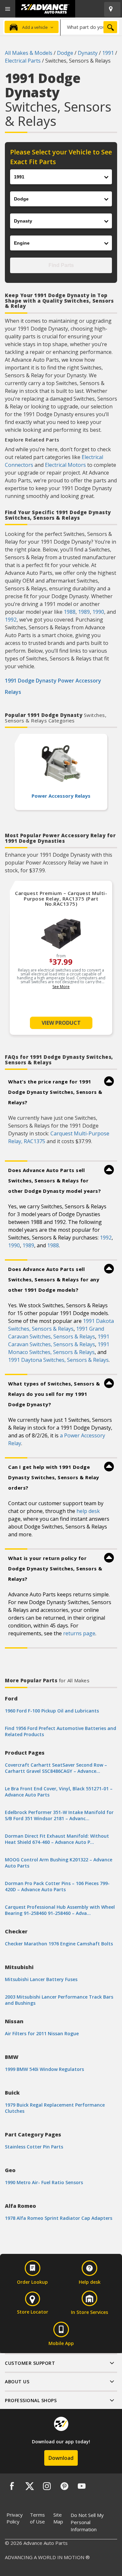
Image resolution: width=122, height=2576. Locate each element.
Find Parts (61, 265)
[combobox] (90, 27)
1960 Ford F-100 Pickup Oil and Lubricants (52, 1711)
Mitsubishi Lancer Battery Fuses (41, 1979)
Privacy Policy (15, 2518)
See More (61, 987)
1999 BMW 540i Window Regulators (44, 2069)
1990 (98, 612)
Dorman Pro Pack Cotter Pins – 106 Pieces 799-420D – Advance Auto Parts (57, 1886)
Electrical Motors (65, 465)
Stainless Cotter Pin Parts (34, 2147)
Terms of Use (37, 2518)
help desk (88, 1511)
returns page (79, 1633)
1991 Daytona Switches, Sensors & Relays (58, 1360)
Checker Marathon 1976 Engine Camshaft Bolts (59, 1944)
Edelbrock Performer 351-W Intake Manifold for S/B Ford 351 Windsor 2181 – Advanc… (59, 1815)
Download (61, 2458)
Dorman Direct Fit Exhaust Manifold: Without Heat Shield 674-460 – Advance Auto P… (57, 1839)
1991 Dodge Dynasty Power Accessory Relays (53, 686)
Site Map (58, 2518)
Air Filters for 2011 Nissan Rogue (42, 2033)
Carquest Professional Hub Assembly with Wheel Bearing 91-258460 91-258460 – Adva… (60, 1910)
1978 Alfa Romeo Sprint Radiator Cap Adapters (59, 2218)
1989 (84, 612)
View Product (61, 1023)
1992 (11, 620)
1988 (70, 612)
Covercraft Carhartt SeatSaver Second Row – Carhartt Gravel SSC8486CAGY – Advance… (56, 1768)
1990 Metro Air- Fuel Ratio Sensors (44, 2182)
